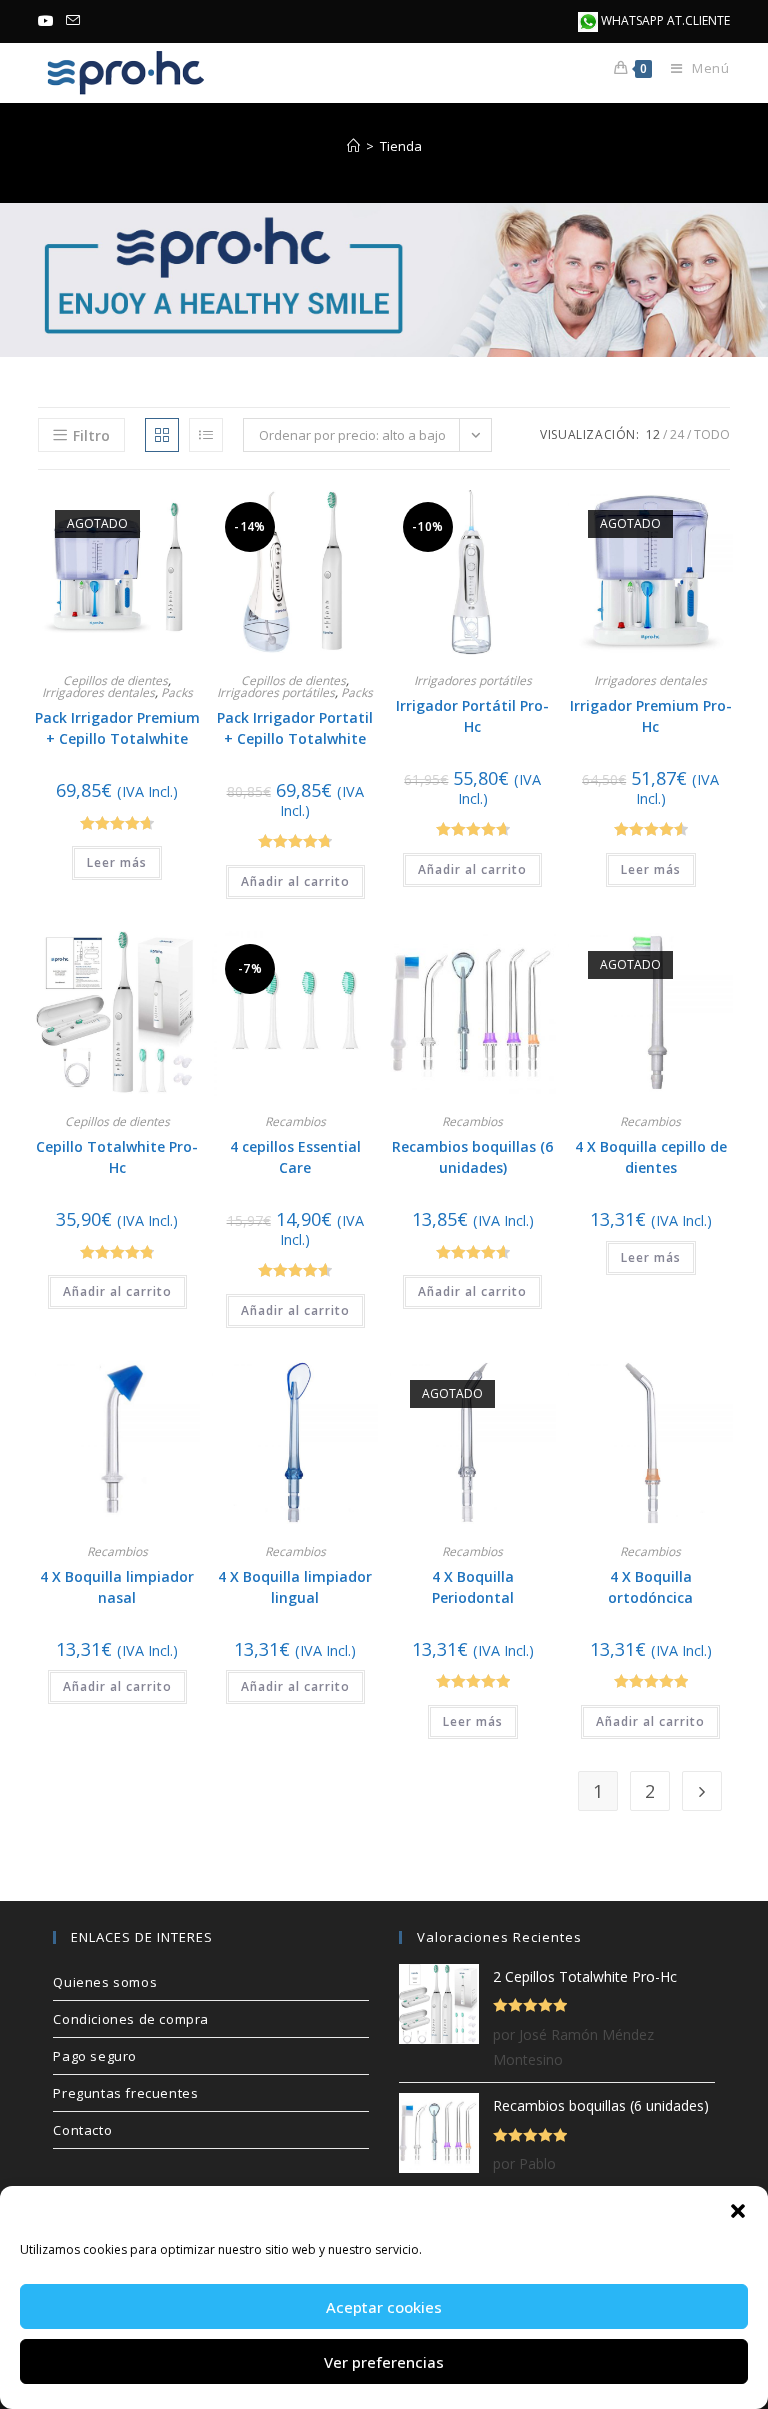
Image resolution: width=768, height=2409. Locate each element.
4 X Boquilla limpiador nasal (117, 1587)
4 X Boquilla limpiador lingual (295, 1587)
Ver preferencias (384, 2362)
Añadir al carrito (295, 881)
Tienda (401, 146)
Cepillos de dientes (115, 680)
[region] (384, 280)
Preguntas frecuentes (125, 2093)
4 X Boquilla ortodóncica (650, 1587)
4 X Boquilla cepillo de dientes (651, 1157)
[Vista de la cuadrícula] (162, 435)
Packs (177, 692)
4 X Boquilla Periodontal (473, 1587)
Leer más (117, 862)
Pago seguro (95, 2056)
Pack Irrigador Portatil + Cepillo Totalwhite (295, 728)
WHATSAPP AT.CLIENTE (664, 20)
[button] (738, 2211)
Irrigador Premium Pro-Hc (651, 716)
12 (653, 434)
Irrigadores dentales (98, 692)
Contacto (82, 2130)
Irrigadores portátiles (276, 692)
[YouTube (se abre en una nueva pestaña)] (49, 21)
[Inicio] (353, 146)
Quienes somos (105, 1982)
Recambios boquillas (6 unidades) (472, 1157)
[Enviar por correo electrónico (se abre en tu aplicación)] (73, 21)
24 (677, 434)
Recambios (295, 1121)
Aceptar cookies (384, 2307)
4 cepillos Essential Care (295, 1157)
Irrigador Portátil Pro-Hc (472, 716)
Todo (712, 434)
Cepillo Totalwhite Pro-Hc (117, 1157)
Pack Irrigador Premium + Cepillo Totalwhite (117, 728)
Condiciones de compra (131, 2019)
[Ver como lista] (206, 435)
